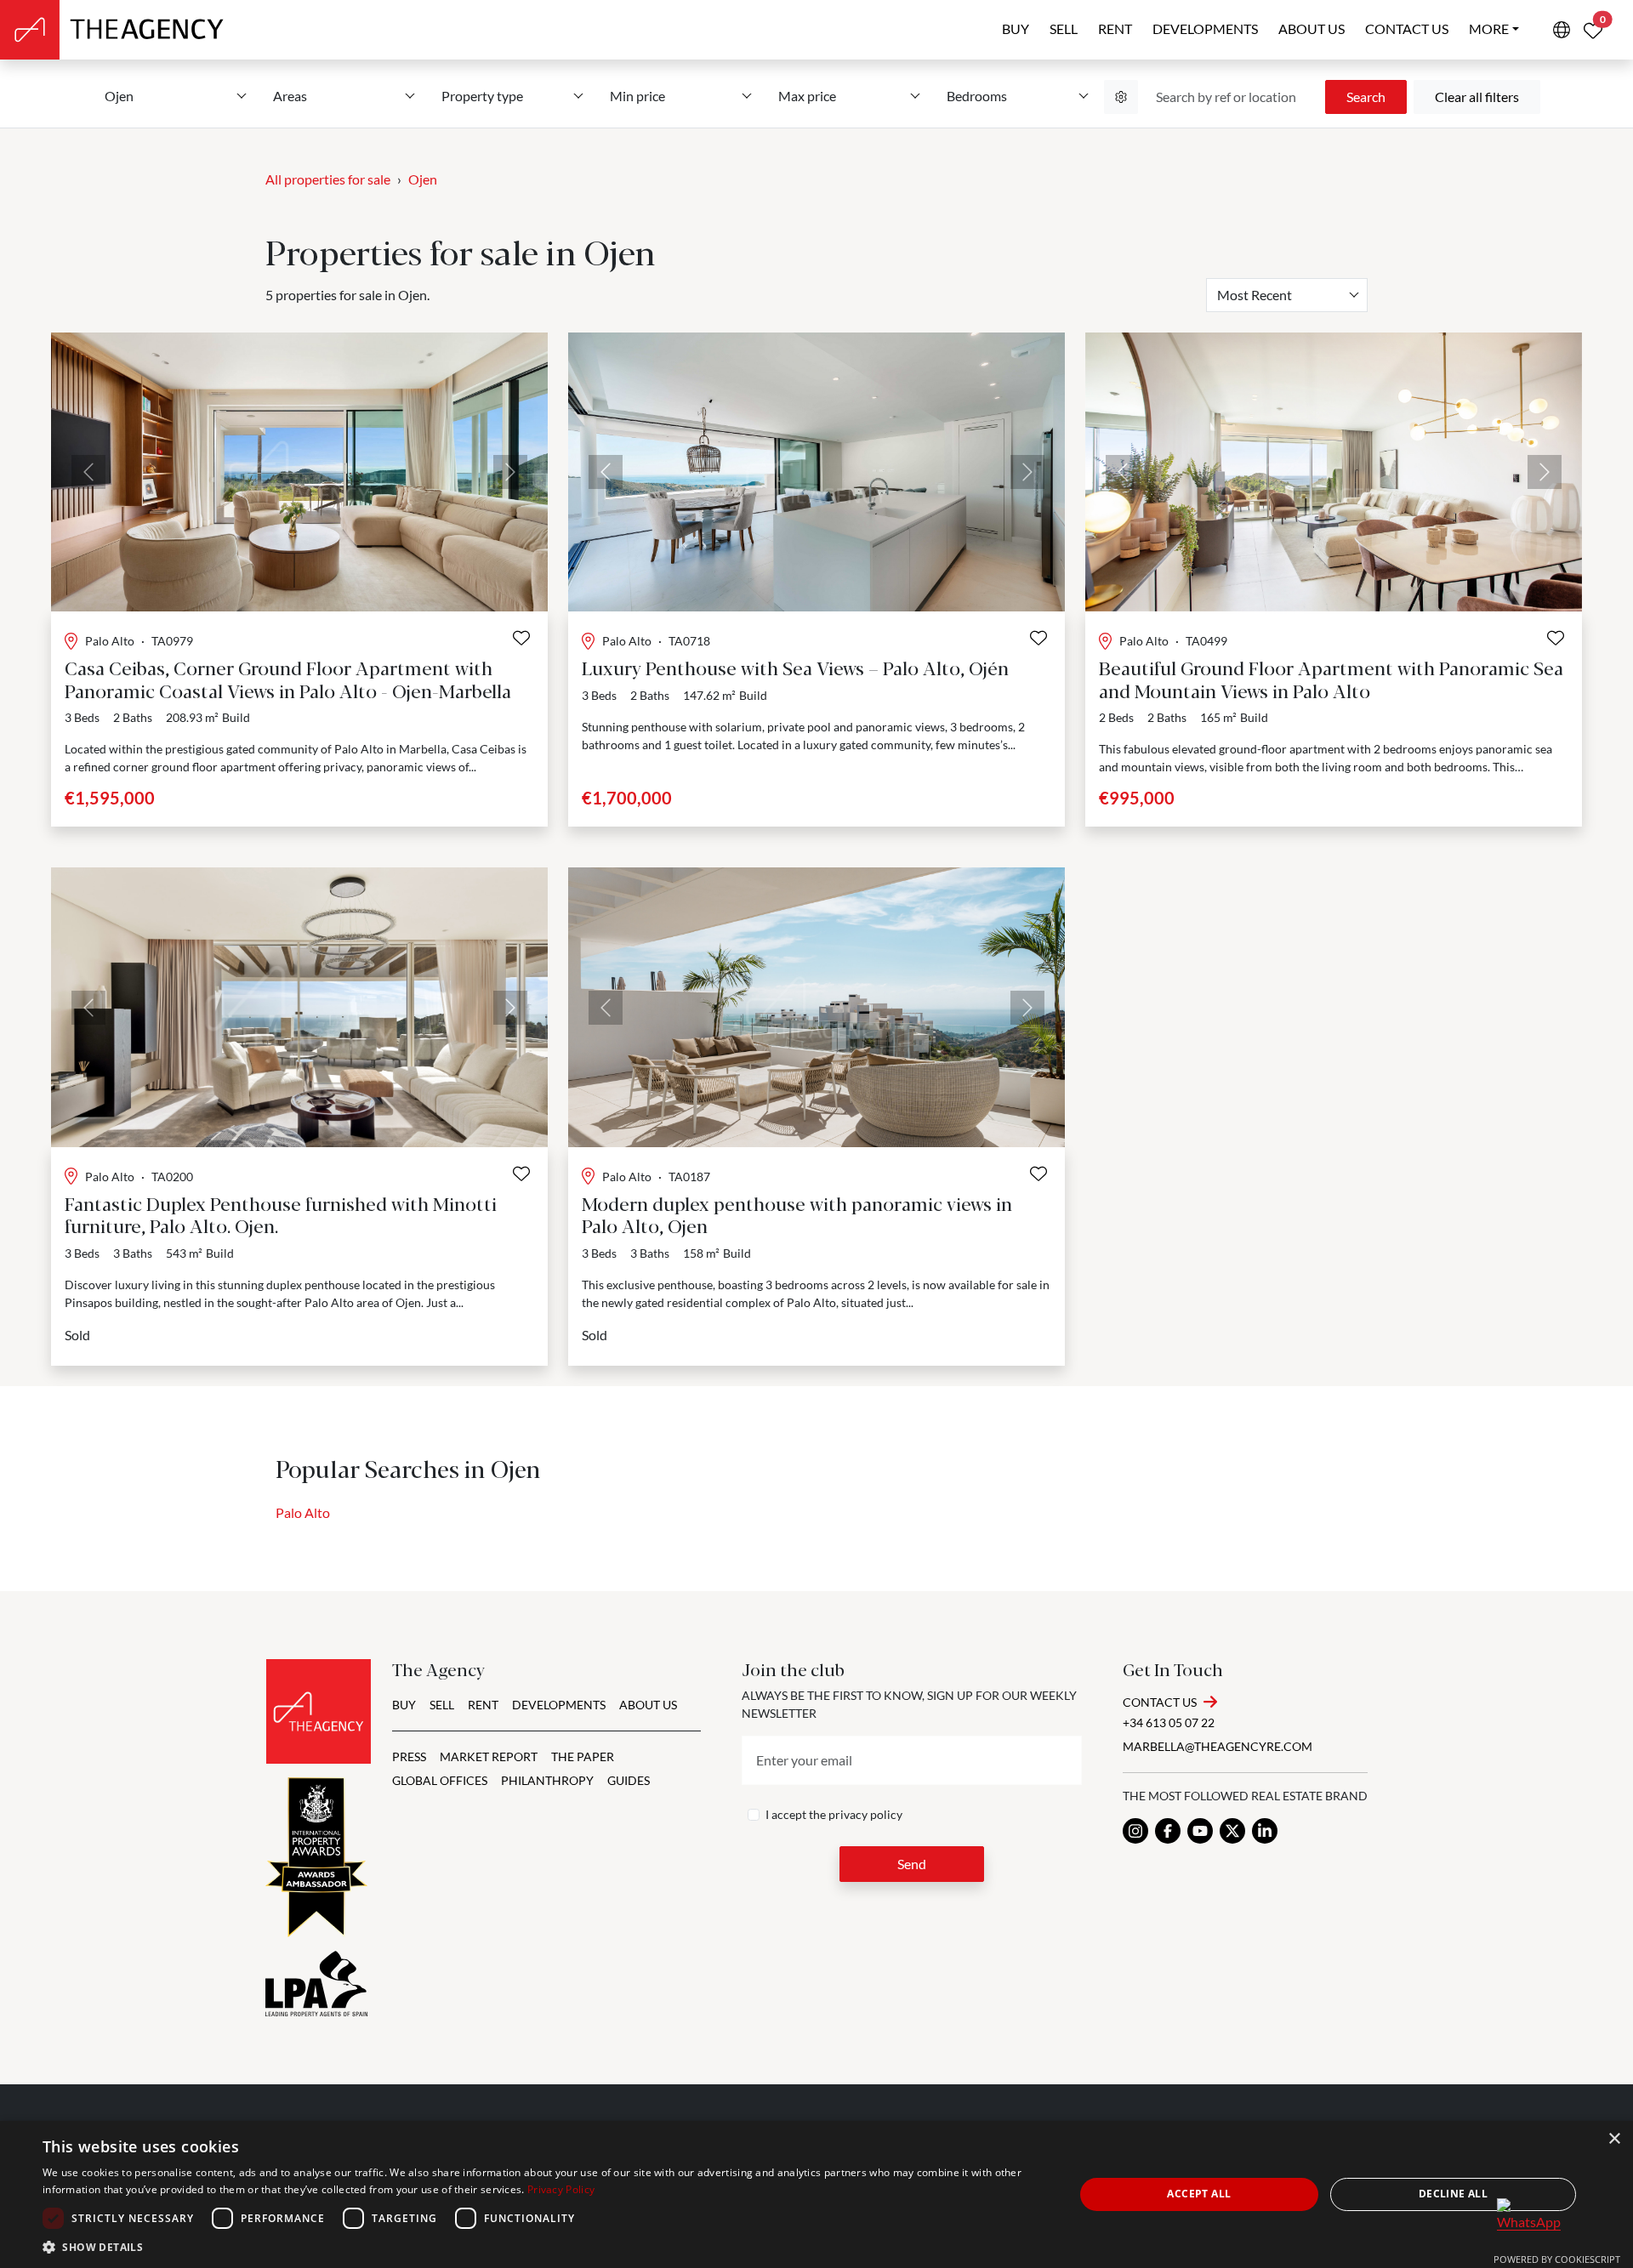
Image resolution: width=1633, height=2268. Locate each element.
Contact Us (1160, 1702)
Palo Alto (303, 1512)
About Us (648, 1705)
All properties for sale (328, 179)
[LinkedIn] (1265, 1831)
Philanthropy (547, 1780)
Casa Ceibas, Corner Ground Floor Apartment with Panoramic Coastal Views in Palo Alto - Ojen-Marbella (288, 678)
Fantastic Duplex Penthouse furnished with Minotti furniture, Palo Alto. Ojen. (281, 1214)
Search (1366, 97)
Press (409, 1756)
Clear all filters (1477, 97)
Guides (629, 1780)
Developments (1205, 28)
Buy (1016, 28)
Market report (489, 1756)
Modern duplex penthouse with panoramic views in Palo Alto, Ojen (797, 1214)
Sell (1064, 28)
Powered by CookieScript (1557, 2259)
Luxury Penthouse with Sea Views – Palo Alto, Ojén (795, 667)
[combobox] (1287, 295)
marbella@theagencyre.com (1218, 1746)
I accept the (834, 1814)
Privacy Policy (561, 2189)
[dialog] (816, 2194)
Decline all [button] (1453, 2194)
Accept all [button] (1199, 2194)
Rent (1115, 28)
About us (1312, 28)
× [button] (1614, 2139)
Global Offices (440, 1780)
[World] (1562, 30)
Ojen (423, 179)
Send (912, 1864)
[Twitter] (1232, 1831)
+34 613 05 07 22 (1169, 1722)
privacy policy (865, 1814)
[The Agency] (319, 1711)
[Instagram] (1135, 1831)
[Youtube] (1200, 1831)
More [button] (1489, 28)
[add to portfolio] (521, 638)
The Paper (583, 1756)
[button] (543, 2247)
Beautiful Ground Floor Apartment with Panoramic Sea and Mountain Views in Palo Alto (1331, 678)
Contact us (1407, 28)
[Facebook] (1168, 1831)
